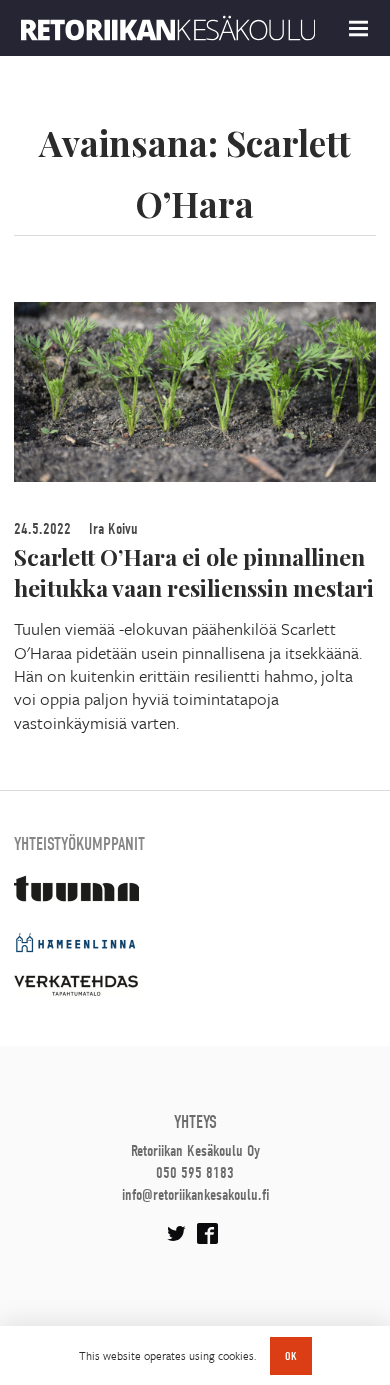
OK (291, 1356)
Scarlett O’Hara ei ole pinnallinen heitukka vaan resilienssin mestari (194, 572)
